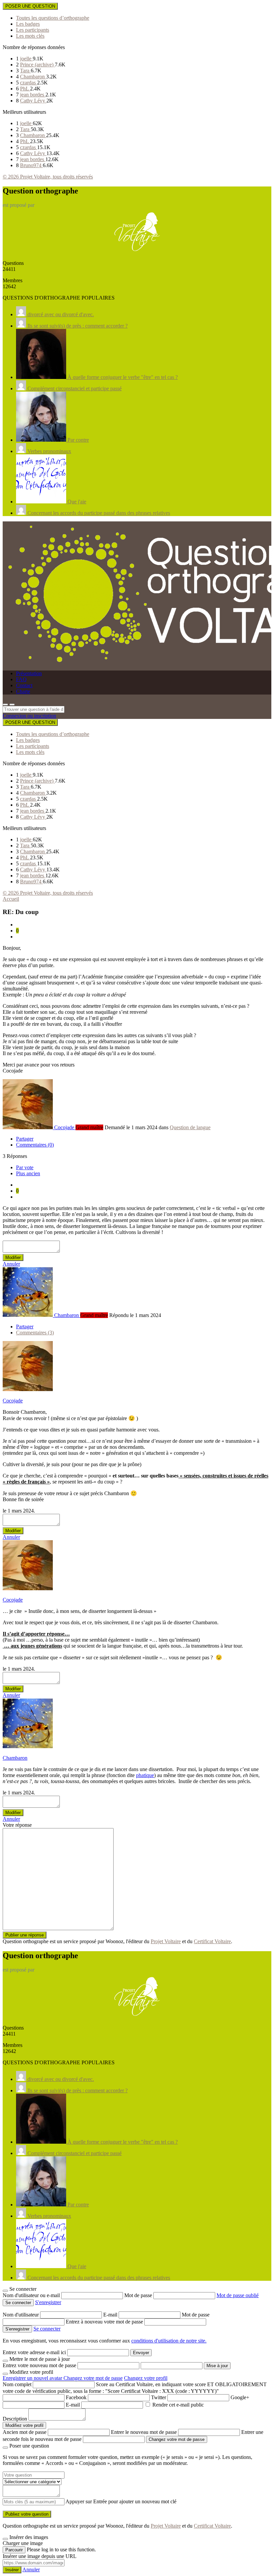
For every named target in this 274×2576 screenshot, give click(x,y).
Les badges (28, 24)
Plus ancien (28, 1173)
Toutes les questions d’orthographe (53, 18)
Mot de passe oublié (238, 2295)
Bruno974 (31, 165)
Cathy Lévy (33, 101)
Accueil (11, 899)
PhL (25, 89)
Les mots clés (30, 36)
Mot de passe (139, 2295)
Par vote (25, 1167)
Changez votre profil (146, 2378)
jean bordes (33, 95)
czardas (29, 83)
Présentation (29, 673)
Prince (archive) (37, 65)
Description (15, 2419)
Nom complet (17, 2384)
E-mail (111, 2315)
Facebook (76, 2397)
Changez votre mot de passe (93, 2378)
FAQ (21, 679)
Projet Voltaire (166, 1941)
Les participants (33, 30)
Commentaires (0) (35, 1145)
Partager (25, 1139)
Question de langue (190, 1127)
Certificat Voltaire (212, 1941)
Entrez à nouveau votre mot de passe (105, 2322)
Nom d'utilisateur (21, 2315)
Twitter (159, 2397)
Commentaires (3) (35, 1333)
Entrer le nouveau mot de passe (144, 2432)
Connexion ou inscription (29, 716)
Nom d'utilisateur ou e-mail (32, 2295)
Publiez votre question (27, 2514)
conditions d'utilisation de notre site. (169, 2341)
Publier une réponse (25, 1935)
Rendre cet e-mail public (178, 2405)
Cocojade (13, 1401)
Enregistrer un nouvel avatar (33, 2378)
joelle (26, 59)
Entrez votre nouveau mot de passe (39, 2365)
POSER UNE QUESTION (30, 6)
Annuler (11, 1264)
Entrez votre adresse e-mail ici (34, 2352)
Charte (23, 691)
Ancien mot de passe (25, 2432)
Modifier (13, 1257)
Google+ (240, 2397)
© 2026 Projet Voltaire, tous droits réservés (48, 177)
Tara (25, 71)
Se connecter (47, 2329)
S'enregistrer (48, 2302)
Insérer (12, 2570)
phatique (145, 1775)
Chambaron (33, 77)
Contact (24, 685)
